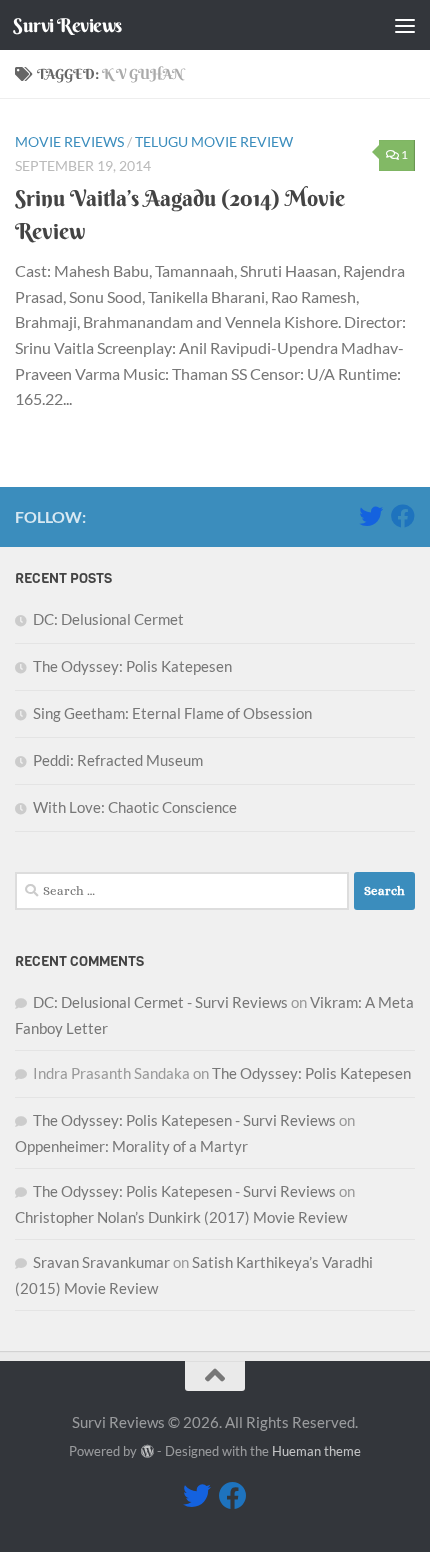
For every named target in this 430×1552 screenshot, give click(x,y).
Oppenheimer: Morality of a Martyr (131, 1146)
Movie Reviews (69, 141)
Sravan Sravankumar (101, 1262)
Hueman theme (316, 1451)
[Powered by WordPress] (146, 1451)
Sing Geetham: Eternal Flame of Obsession (172, 713)
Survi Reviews (67, 25)
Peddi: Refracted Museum (118, 760)
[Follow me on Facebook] (403, 516)
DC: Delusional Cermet (108, 619)
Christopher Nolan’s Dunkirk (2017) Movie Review (181, 1217)
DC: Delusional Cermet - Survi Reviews (160, 1002)
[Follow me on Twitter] (371, 516)
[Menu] (405, 25)
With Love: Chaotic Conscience (135, 807)
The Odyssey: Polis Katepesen (132, 666)
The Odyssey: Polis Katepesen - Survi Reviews (184, 1120)
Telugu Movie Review (214, 141)
